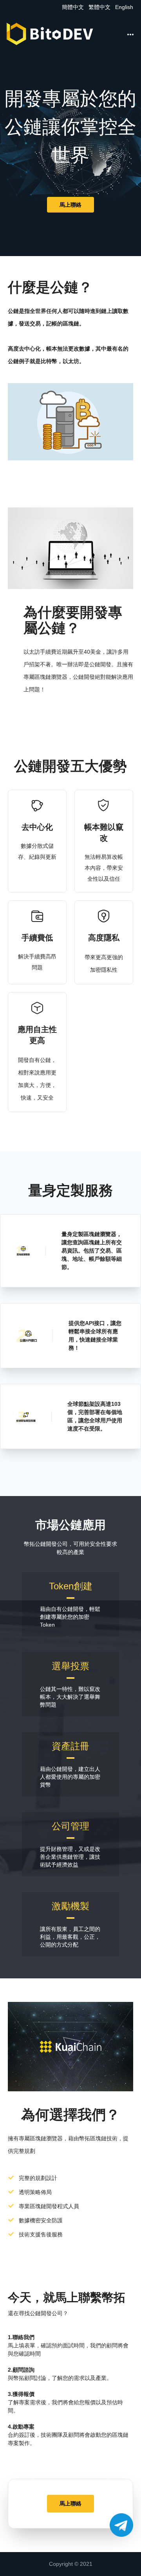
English (124, 7)
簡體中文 (74, 7)
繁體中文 (100, 7)
